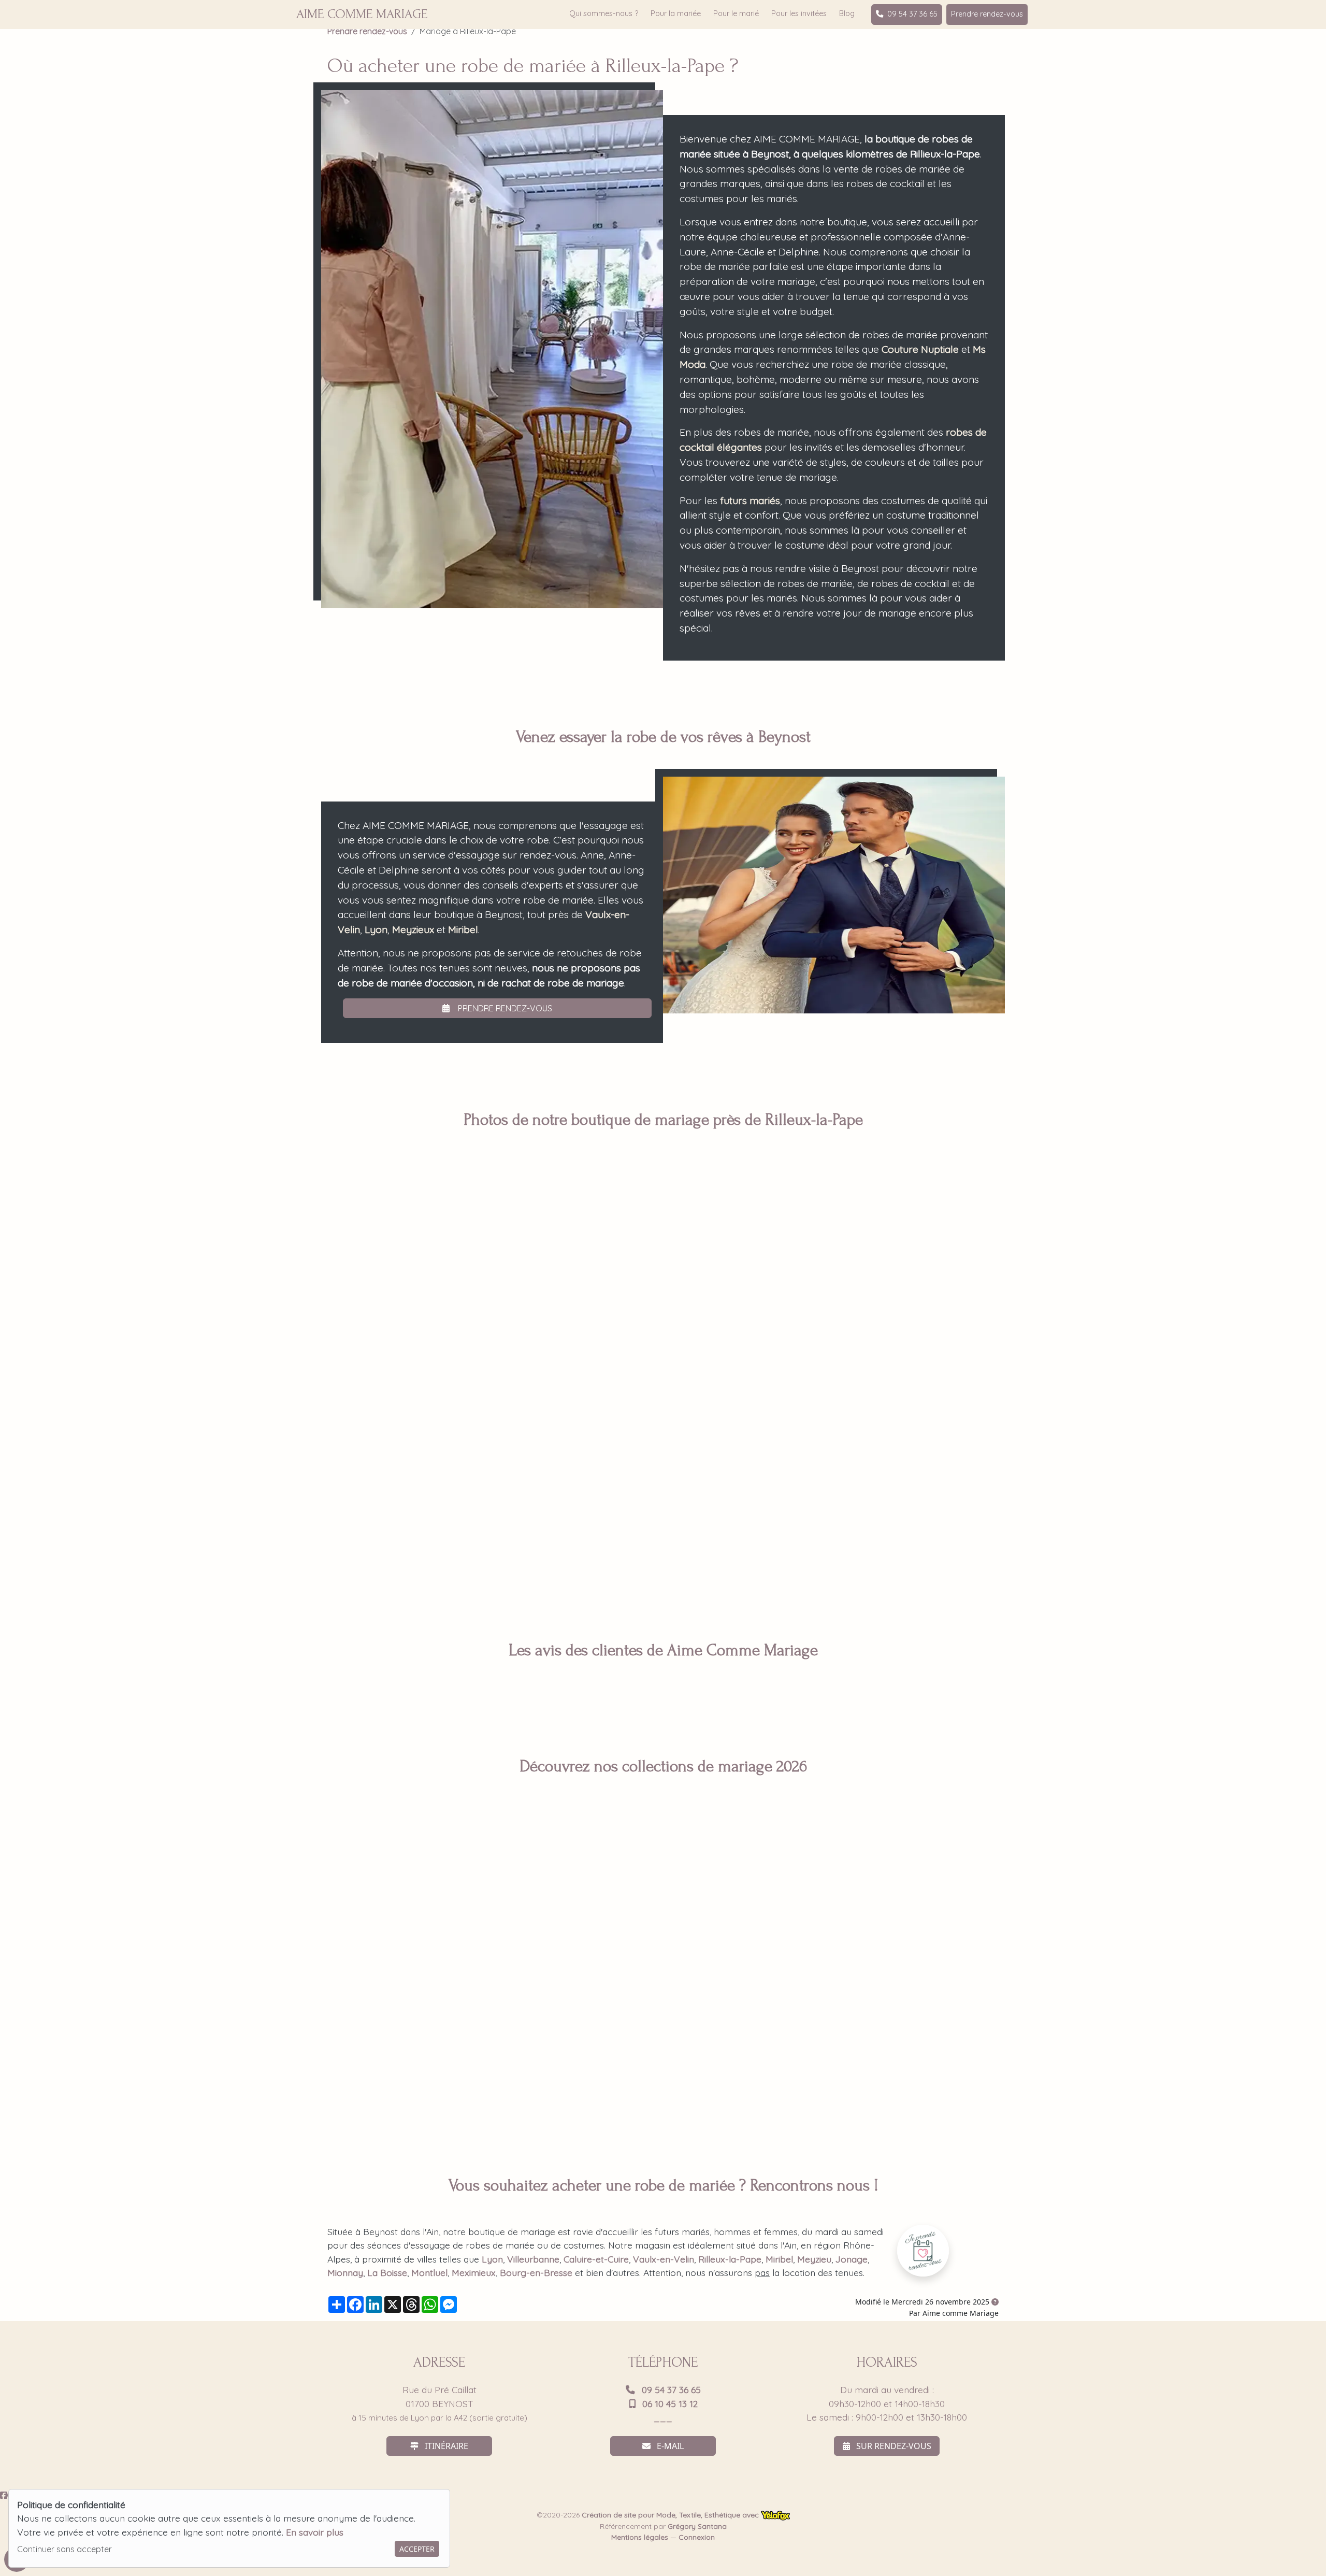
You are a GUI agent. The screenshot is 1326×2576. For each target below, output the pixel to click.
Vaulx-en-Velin (664, 2259)
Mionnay (345, 2272)
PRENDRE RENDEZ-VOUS (504, 1008)
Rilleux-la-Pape (730, 2259)
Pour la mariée (676, 13)
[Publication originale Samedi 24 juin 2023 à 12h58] (995, 2302)
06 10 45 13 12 (669, 2403)
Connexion (697, 2537)
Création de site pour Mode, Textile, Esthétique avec (671, 2515)
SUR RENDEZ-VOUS (893, 2446)
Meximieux (474, 2272)
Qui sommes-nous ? (604, 13)
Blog (847, 13)
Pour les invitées (799, 13)
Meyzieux (413, 929)
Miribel (463, 929)
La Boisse (387, 2272)
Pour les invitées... (891, 1978)
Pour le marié (736, 13)
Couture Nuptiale (920, 349)
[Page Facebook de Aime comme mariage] (4, 2495)
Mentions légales (640, 2537)
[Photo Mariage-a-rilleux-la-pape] (334, 1314)
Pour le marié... (435, 1978)
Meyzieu (814, 2259)
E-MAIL (669, 2446)
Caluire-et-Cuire (596, 2259)
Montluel (429, 2272)
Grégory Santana (697, 2526)
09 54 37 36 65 (912, 14)
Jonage (852, 2259)
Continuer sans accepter (64, 2549)
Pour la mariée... (663, 1978)
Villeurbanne (533, 2259)
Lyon (376, 929)
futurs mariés (750, 500)
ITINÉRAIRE (445, 2446)
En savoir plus (315, 2532)
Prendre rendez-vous (987, 14)
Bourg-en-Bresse (536, 2272)
